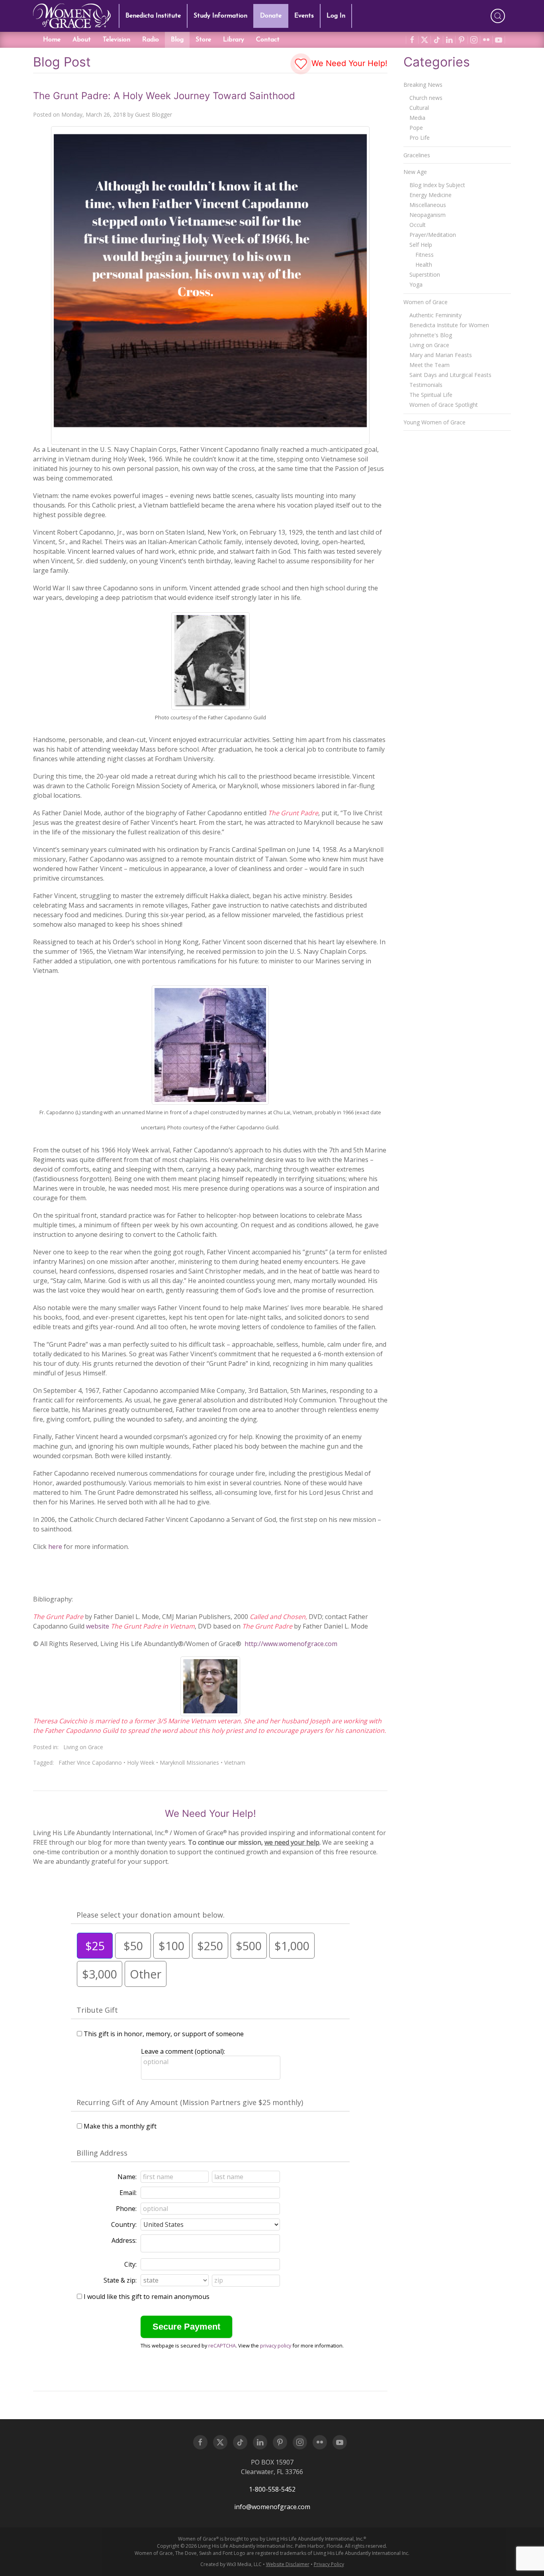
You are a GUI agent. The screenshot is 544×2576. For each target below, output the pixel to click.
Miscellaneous (428, 205)
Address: (124, 2240)
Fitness (425, 255)
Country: (124, 2224)
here (55, 1547)
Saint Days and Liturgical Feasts (450, 375)
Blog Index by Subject (437, 185)
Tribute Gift (97, 2010)
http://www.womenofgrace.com (291, 1644)
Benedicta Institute (153, 16)
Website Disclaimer (288, 2564)
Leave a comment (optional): (183, 2051)
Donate (271, 16)
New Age (415, 172)
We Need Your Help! (348, 63)
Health (424, 265)
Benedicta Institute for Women (449, 325)
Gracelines (417, 155)
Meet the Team (430, 365)
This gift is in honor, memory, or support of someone (164, 2034)
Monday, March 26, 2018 (94, 114)
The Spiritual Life (431, 395)
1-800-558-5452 (272, 2489)
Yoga (416, 284)
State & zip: (120, 2280)
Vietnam (235, 1763)
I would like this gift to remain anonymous (147, 2297)
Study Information (220, 16)
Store (203, 40)
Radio (151, 40)
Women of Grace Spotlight (444, 405)
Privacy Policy (329, 2564)
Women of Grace (426, 302)
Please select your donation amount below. (151, 1915)
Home (52, 40)
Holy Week (141, 1763)
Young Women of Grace (434, 422)
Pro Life (420, 138)
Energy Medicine (431, 195)
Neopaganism (428, 215)
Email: (128, 2193)
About (82, 40)
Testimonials (426, 385)
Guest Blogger (154, 114)
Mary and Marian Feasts (441, 355)
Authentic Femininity (435, 315)
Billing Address (102, 2153)
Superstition (425, 274)
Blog (177, 40)
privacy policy (276, 2346)
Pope (416, 128)
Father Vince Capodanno (90, 1763)
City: (130, 2264)
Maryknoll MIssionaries (189, 1763)
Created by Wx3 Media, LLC (231, 2564)
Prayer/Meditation (433, 235)
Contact (268, 40)
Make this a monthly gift (120, 2126)
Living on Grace (83, 1747)
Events (304, 16)
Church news (426, 98)
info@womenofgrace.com (272, 2507)
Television (116, 40)
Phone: (126, 2209)
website (98, 1626)
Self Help (421, 245)
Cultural (419, 108)
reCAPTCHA (222, 2346)
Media (417, 118)
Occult (418, 225)
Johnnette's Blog (431, 335)
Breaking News (423, 85)
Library (234, 40)
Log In (336, 16)
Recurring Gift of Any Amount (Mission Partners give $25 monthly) (190, 2102)
